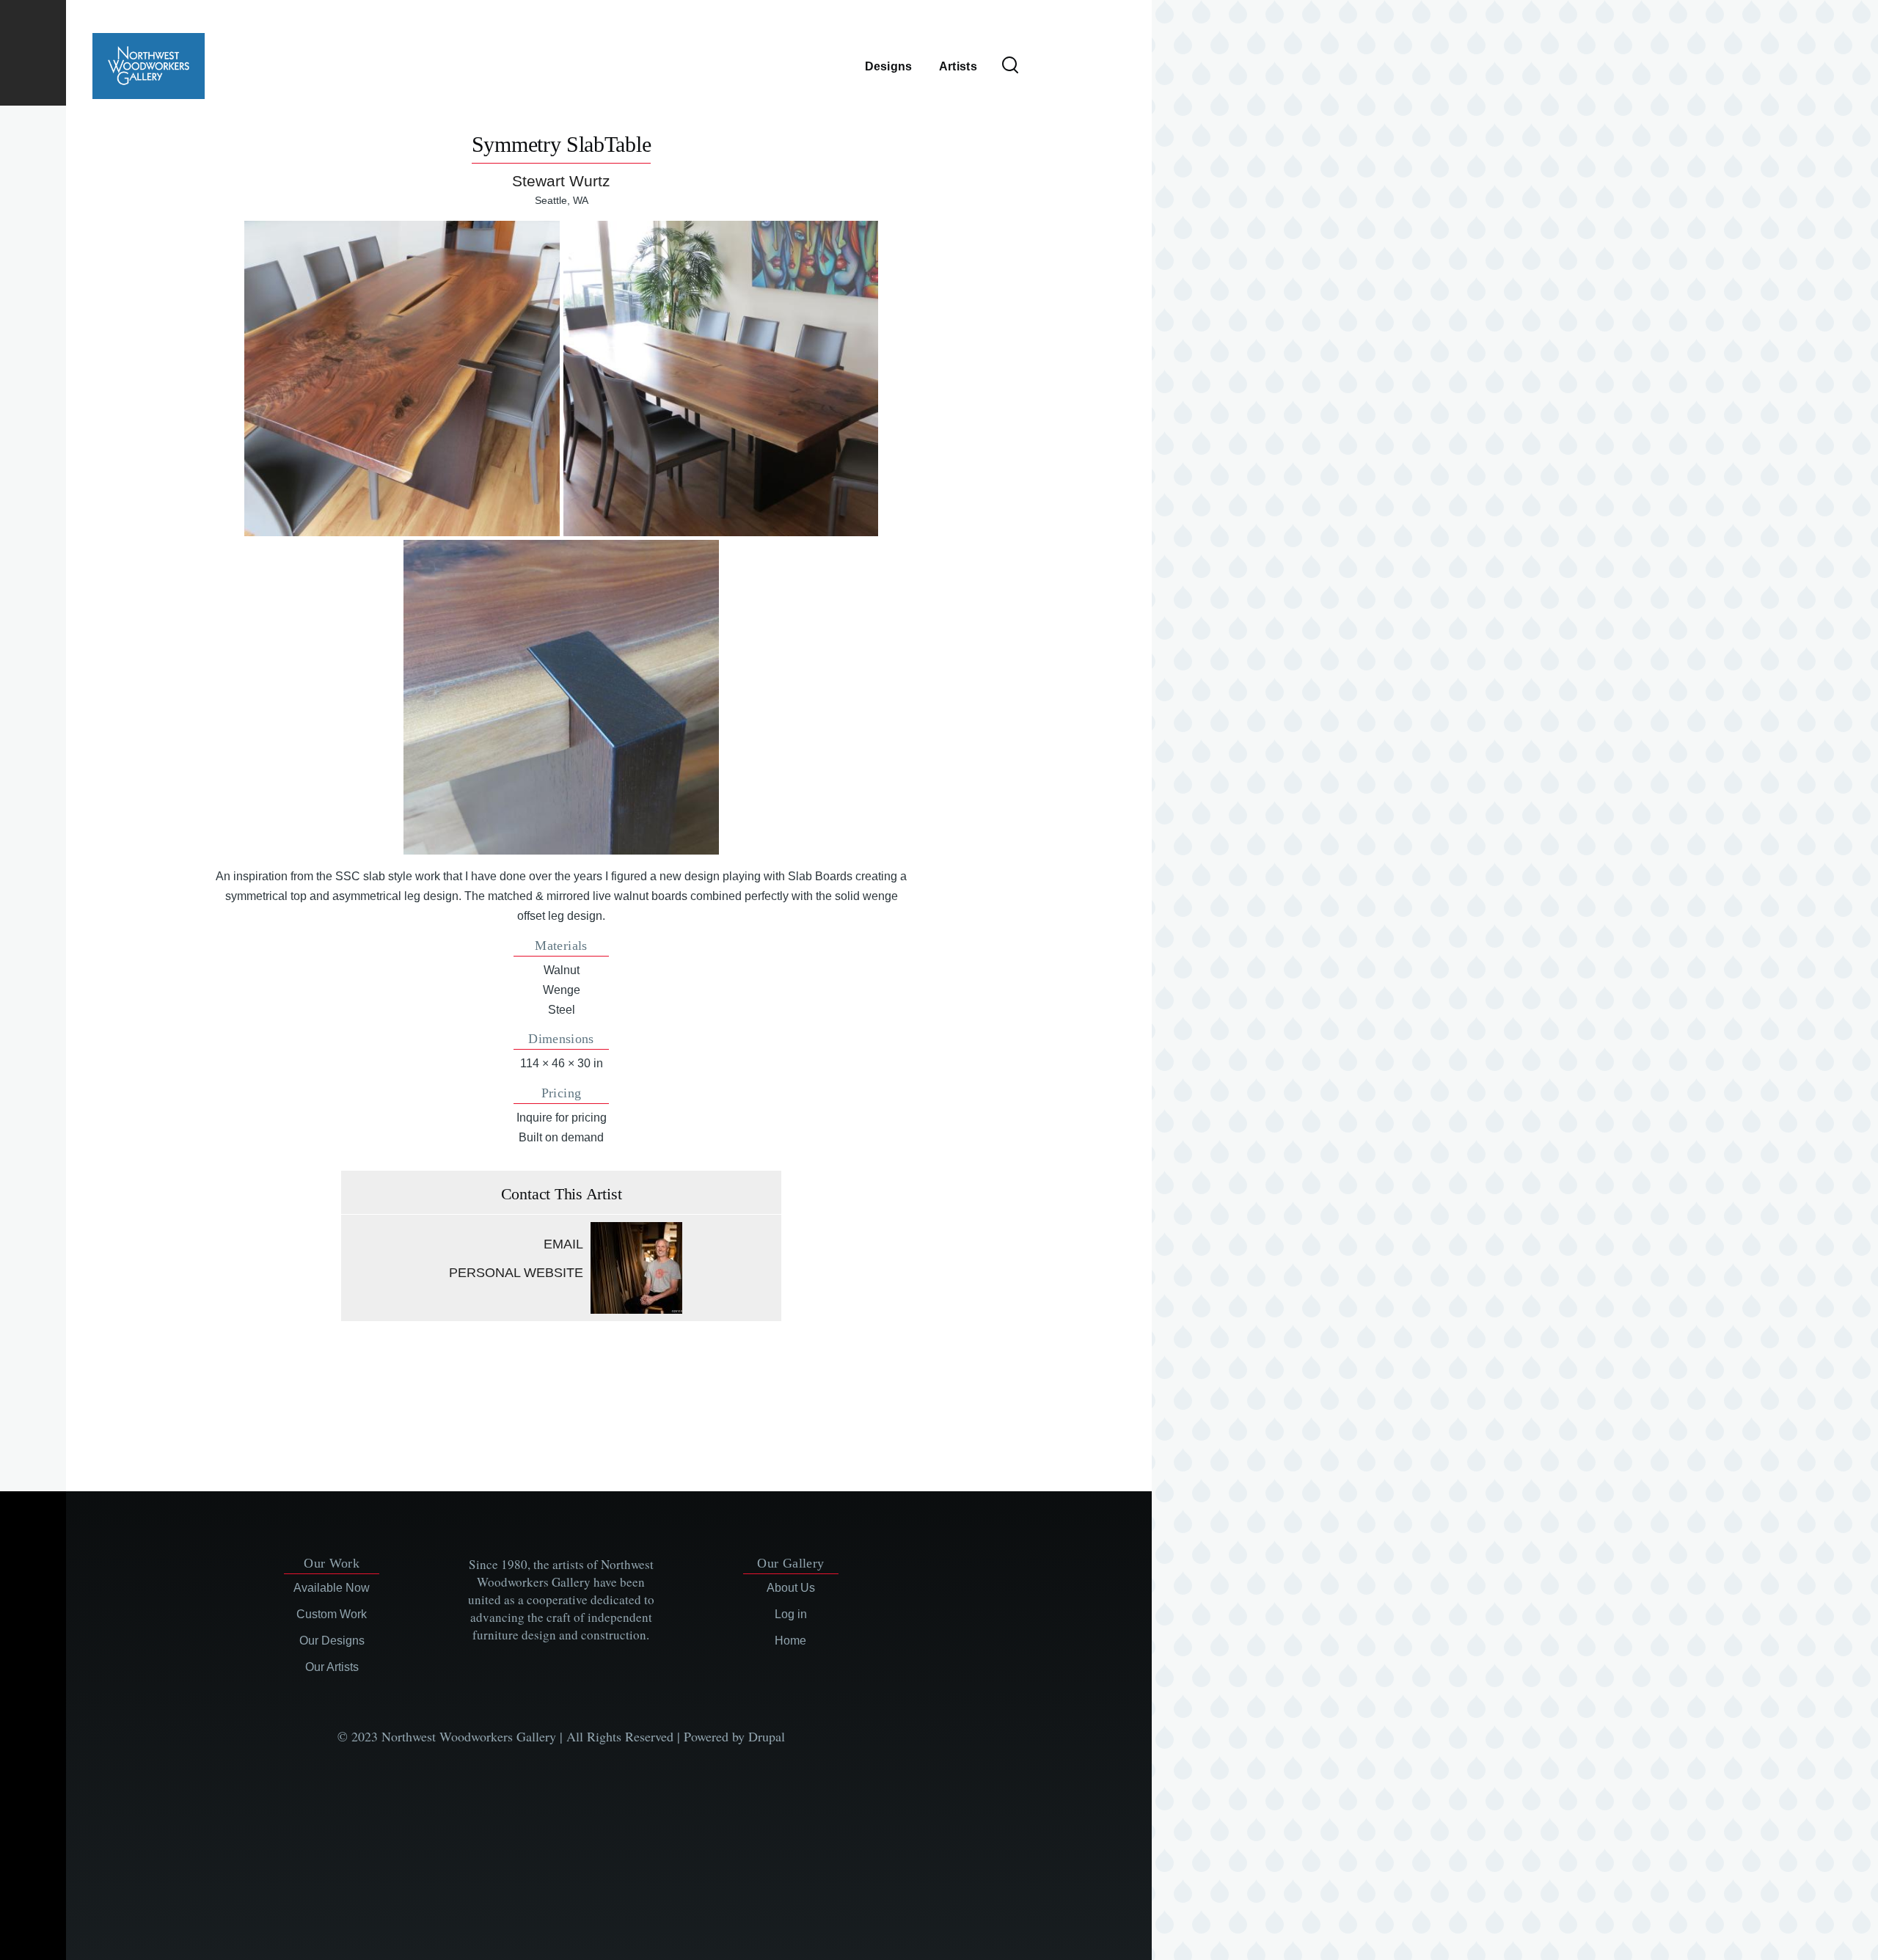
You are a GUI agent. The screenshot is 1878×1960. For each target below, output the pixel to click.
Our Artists (332, 1667)
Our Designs (332, 1641)
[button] (402, 378)
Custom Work (332, 1614)
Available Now (332, 1588)
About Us (791, 1588)
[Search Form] (1010, 66)
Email (563, 1244)
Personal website (516, 1273)
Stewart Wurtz (561, 181)
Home (790, 1641)
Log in (791, 1614)
